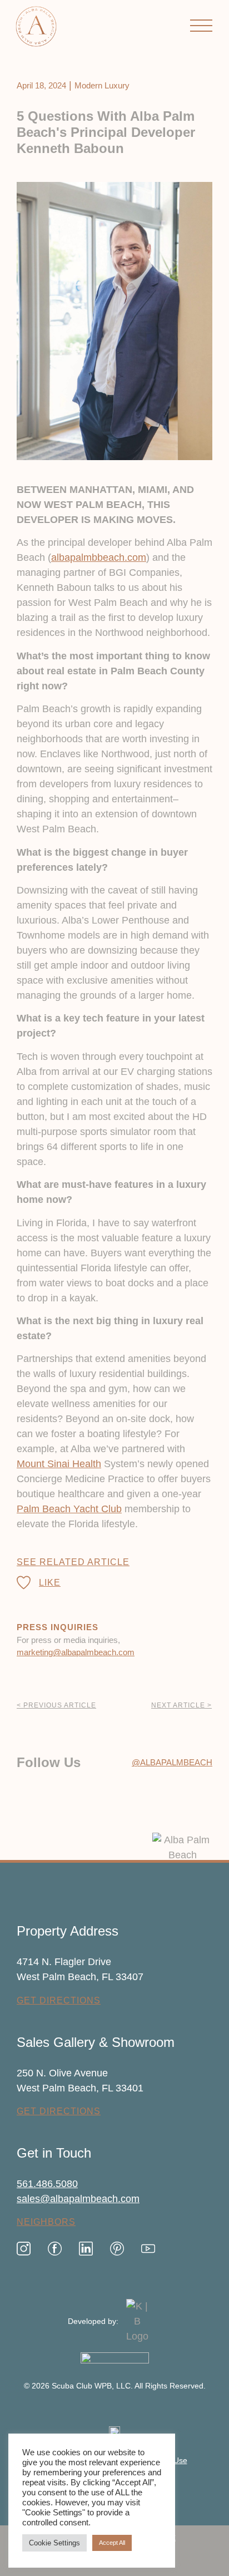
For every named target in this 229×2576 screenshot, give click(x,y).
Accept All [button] (112, 2543)
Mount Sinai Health (59, 1464)
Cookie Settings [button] (54, 2543)
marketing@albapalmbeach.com (76, 1652)
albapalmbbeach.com (99, 557)
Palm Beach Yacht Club (69, 1509)
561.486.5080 (47, 2184)
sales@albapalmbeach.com (78, 2199)
